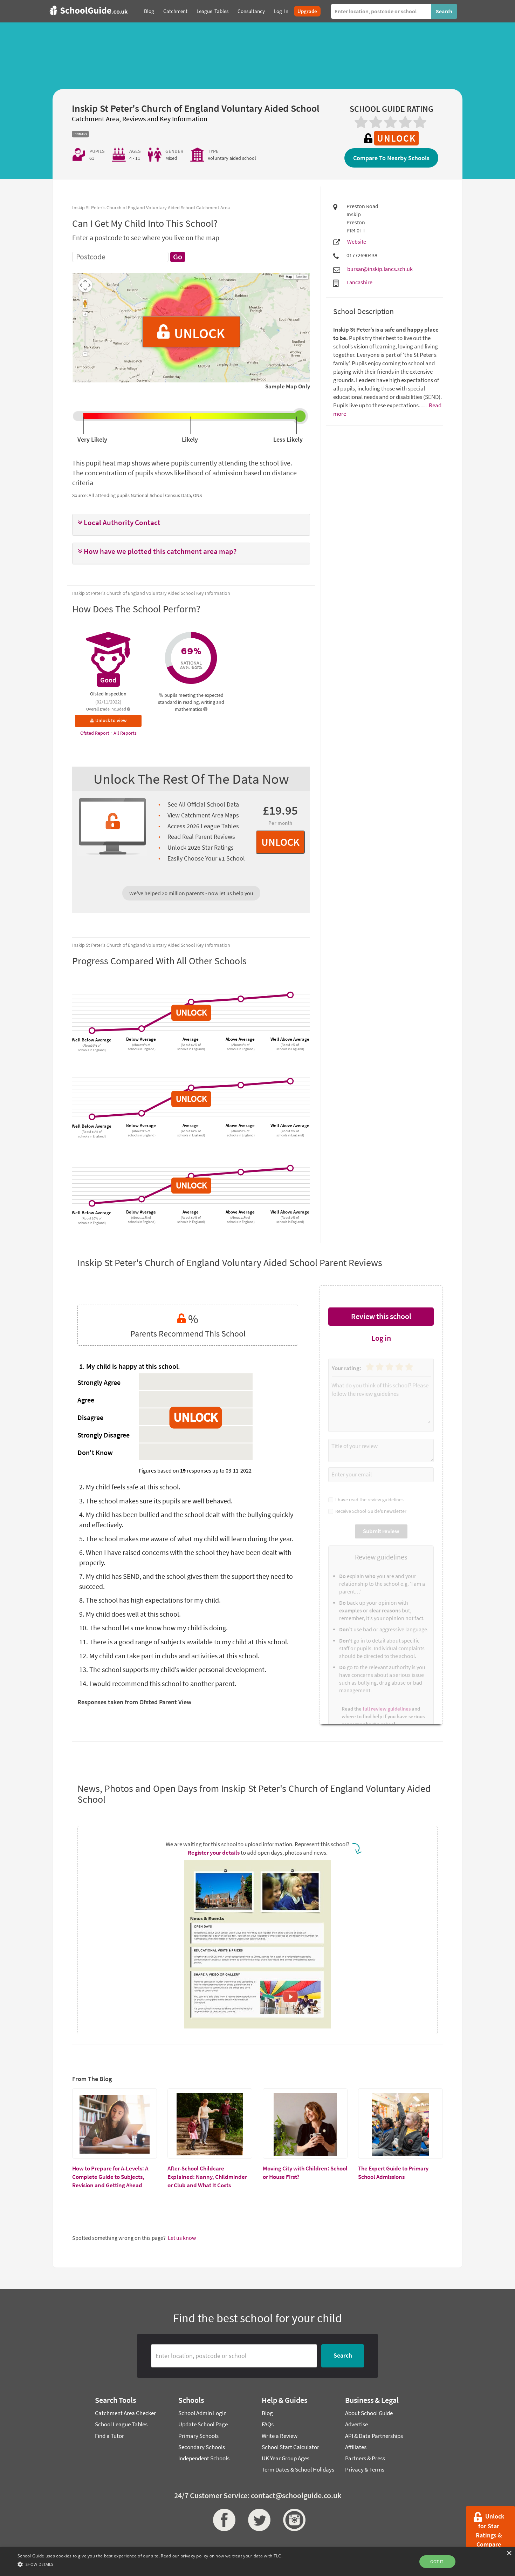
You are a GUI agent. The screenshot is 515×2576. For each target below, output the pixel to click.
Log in (381, 1338)
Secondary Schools (202, 2447)
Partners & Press (365, 2458)
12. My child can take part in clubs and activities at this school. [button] (169, 1656)
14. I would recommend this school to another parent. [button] (158, 1683)
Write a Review (280, 2436)
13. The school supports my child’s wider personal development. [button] (173, 1669)
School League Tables (121, 2424)
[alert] (257, 2562)
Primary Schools (198, 2436)
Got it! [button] (437, 2561)
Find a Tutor (109, 2436)
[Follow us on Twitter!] (257, 2520)
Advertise (356, 2424)
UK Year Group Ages (286, 2458)
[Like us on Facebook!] (222, 2520)
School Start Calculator (290, 2447)
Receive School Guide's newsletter (370, 1511)
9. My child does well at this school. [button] (130, 1614)
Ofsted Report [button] (95, 733)
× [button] (509, 2553)
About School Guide (369, 2413)
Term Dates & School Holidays (298, 2469)
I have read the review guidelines (368, 1500)
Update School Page (203, 2424)
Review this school (381, 1316)
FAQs (268, 2424)
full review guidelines (387, 1709)
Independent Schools (204, 2458)
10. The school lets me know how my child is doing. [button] (153, 1628)
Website (357, 242)
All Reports (125, 733)
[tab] (191, 525)
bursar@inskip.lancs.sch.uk (380, 269)
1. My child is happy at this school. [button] (130, 1366)
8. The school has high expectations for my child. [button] (150, 1600)
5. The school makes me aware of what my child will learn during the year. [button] (186, 1539)
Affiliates (356, 2447)
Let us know (182, 2238)
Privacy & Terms (365, 2469)
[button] (191, 523)
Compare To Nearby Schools (391, 158)
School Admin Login (202, 2413)
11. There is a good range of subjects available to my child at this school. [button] (184, 1642)
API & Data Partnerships (374, 2436)
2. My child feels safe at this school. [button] (130, 1487)
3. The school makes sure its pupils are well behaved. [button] (156, 1501)
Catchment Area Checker (125, 2413)
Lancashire (359, 282)
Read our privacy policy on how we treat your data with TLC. (222, 2556)
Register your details (214, 1853)
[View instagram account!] (293, 2520)
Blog (267, 2413)
